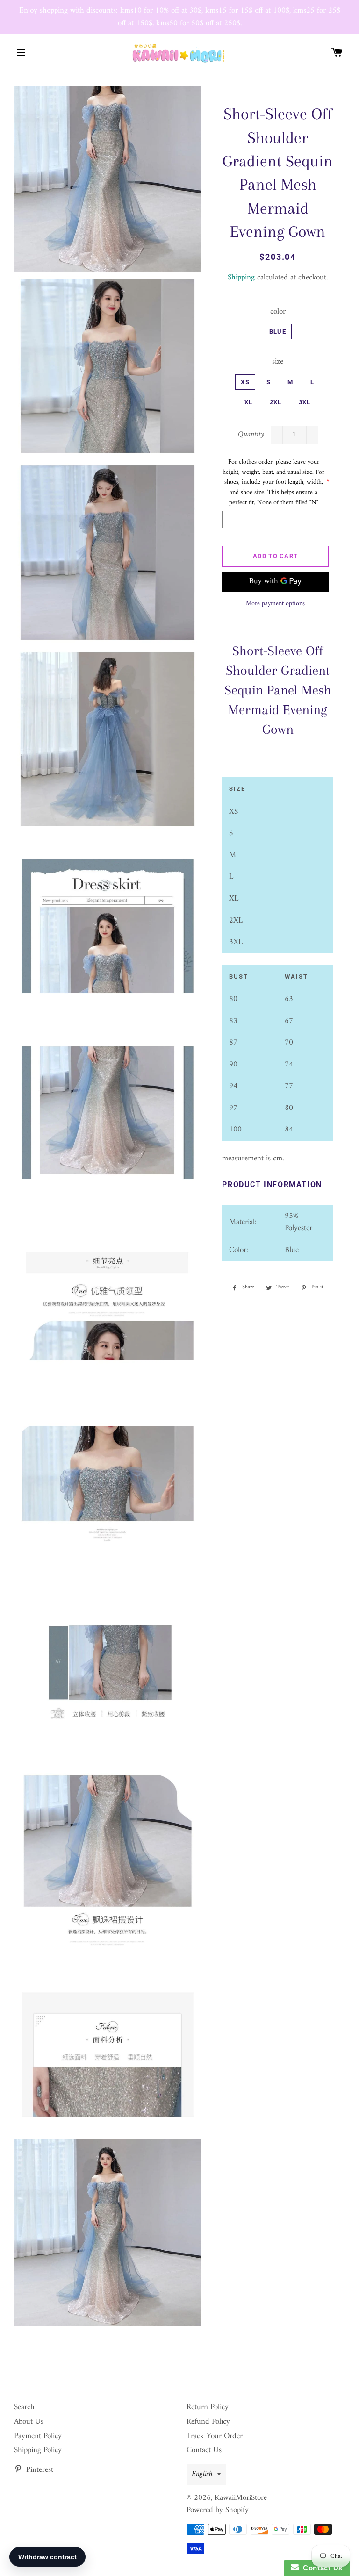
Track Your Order (215, 2436)
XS (245, 382)
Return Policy (208, 2407)
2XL (276, 402)
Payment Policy (38, 2436)
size (278, 362)
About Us (29, 2422)
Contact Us (204, 2450)
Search (24, 2407)
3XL (305, 402)
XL (249, 402)
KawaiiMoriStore (241, 2498)
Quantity (251, 435)
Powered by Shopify (218, 2510)
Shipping (241, 278)
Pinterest (39, 2470)
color (278, 312)
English (202, 2474)
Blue (278, 332)
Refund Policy (208, 2422)
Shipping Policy (38, 2450)
